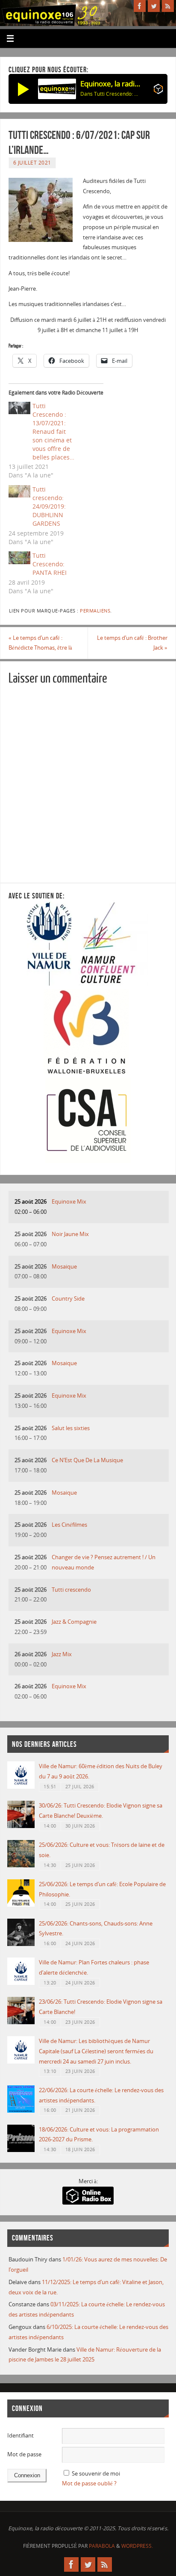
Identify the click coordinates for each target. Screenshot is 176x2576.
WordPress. (137, 2546)
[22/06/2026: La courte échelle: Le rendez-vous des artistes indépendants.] (21, 2111)
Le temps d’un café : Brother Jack (132, 643)
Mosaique (64, 1267)
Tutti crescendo (71, 1590)
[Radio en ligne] (158, 91)
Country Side (68, 1299)
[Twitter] (154, 6)
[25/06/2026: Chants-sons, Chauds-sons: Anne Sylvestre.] (21, 1944)
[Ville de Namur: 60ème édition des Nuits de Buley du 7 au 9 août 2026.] (21, 1787)
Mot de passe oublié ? (89, 2483)
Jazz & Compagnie (74, 1622)
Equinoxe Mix (69, 1202)
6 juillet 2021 (32, 163)
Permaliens (95, 611)
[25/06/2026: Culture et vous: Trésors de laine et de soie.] (21, 1865)
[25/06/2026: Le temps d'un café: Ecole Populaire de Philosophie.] (21, 1905)
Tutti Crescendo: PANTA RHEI (50, 564)
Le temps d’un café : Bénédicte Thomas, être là (40, 643)
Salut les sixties (71, 1428)
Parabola (102, 2546)
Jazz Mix (62, 1654)
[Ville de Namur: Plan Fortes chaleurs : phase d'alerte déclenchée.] (21, 1983)
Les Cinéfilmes (69, 1525)
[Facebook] (140, 6)
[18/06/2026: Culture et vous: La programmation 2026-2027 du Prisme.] (21, 2150)
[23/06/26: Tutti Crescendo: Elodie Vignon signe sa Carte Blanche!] (21, 2022)
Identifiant (21, 2436)
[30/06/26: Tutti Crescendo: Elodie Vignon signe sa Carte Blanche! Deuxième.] (21, 1826)
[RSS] (168, 6)
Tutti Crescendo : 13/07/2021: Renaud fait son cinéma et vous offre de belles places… (53, 431)
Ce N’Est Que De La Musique (87, 1460)
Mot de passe (24, 2454)
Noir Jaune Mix (70, 1234)
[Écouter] (23, 89)
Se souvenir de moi (96, 2474)
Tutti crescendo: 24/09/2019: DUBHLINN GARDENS (49, 506)
